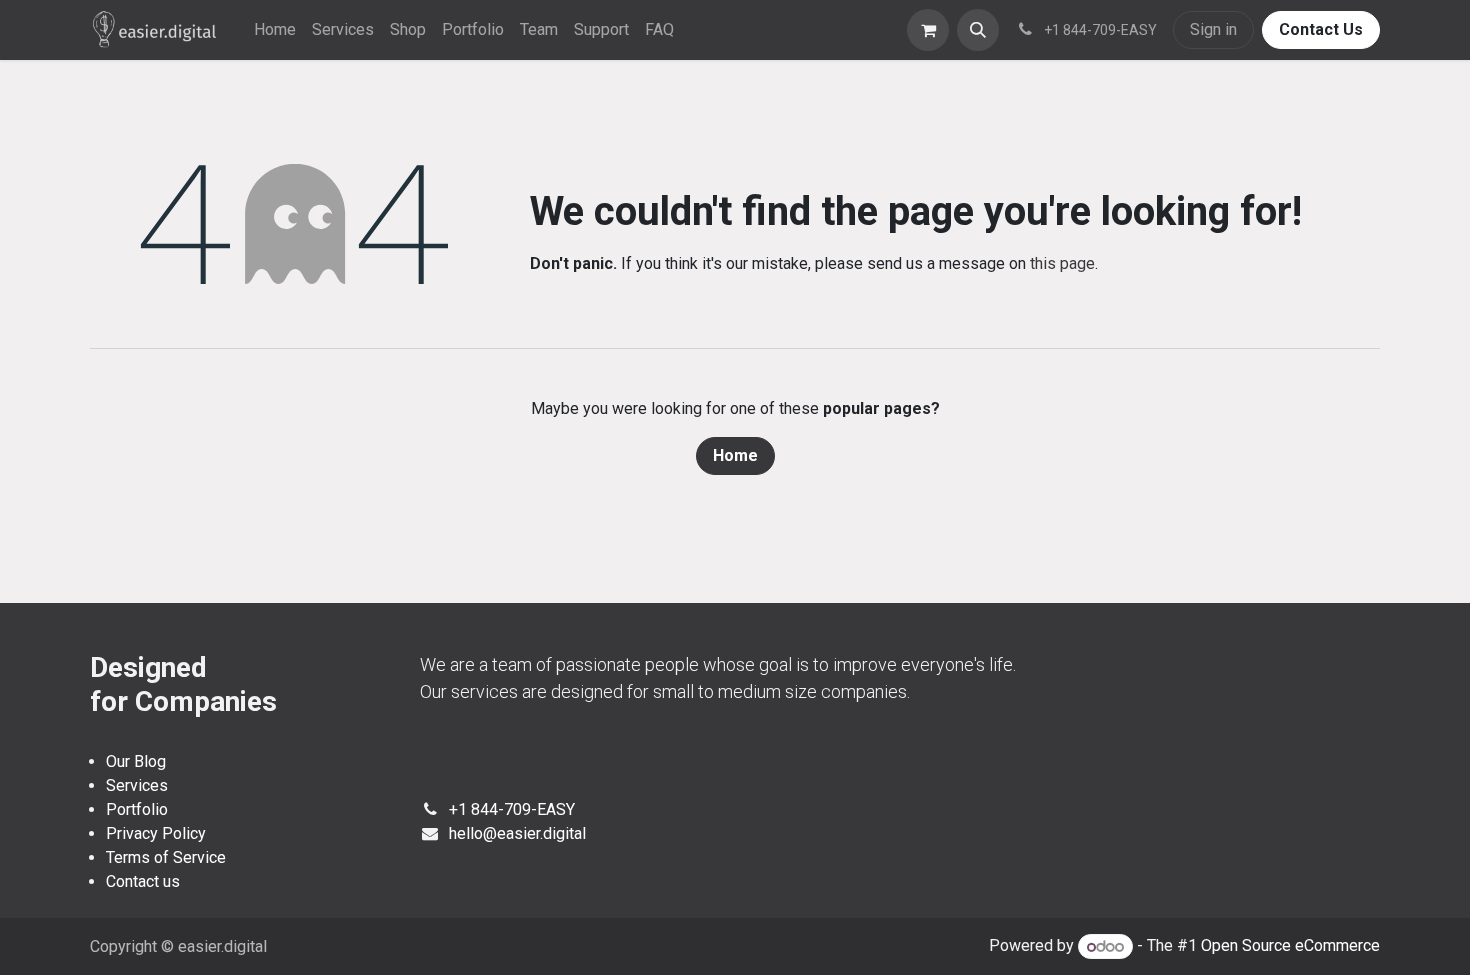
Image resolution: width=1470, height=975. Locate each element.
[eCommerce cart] (928, 30)
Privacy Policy (156, 833)
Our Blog (136, 761)
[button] (978, 30)
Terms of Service (166, 857)
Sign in (1213, 29)
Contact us (143, 881)
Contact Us (1321, 29)
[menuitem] (275, 30)
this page (1062, 263)
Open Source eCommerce (1290, 946)
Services (137, 785)
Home (735, 455)
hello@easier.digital (517, 833)
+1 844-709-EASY (512, 809)
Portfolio (137, 809)
